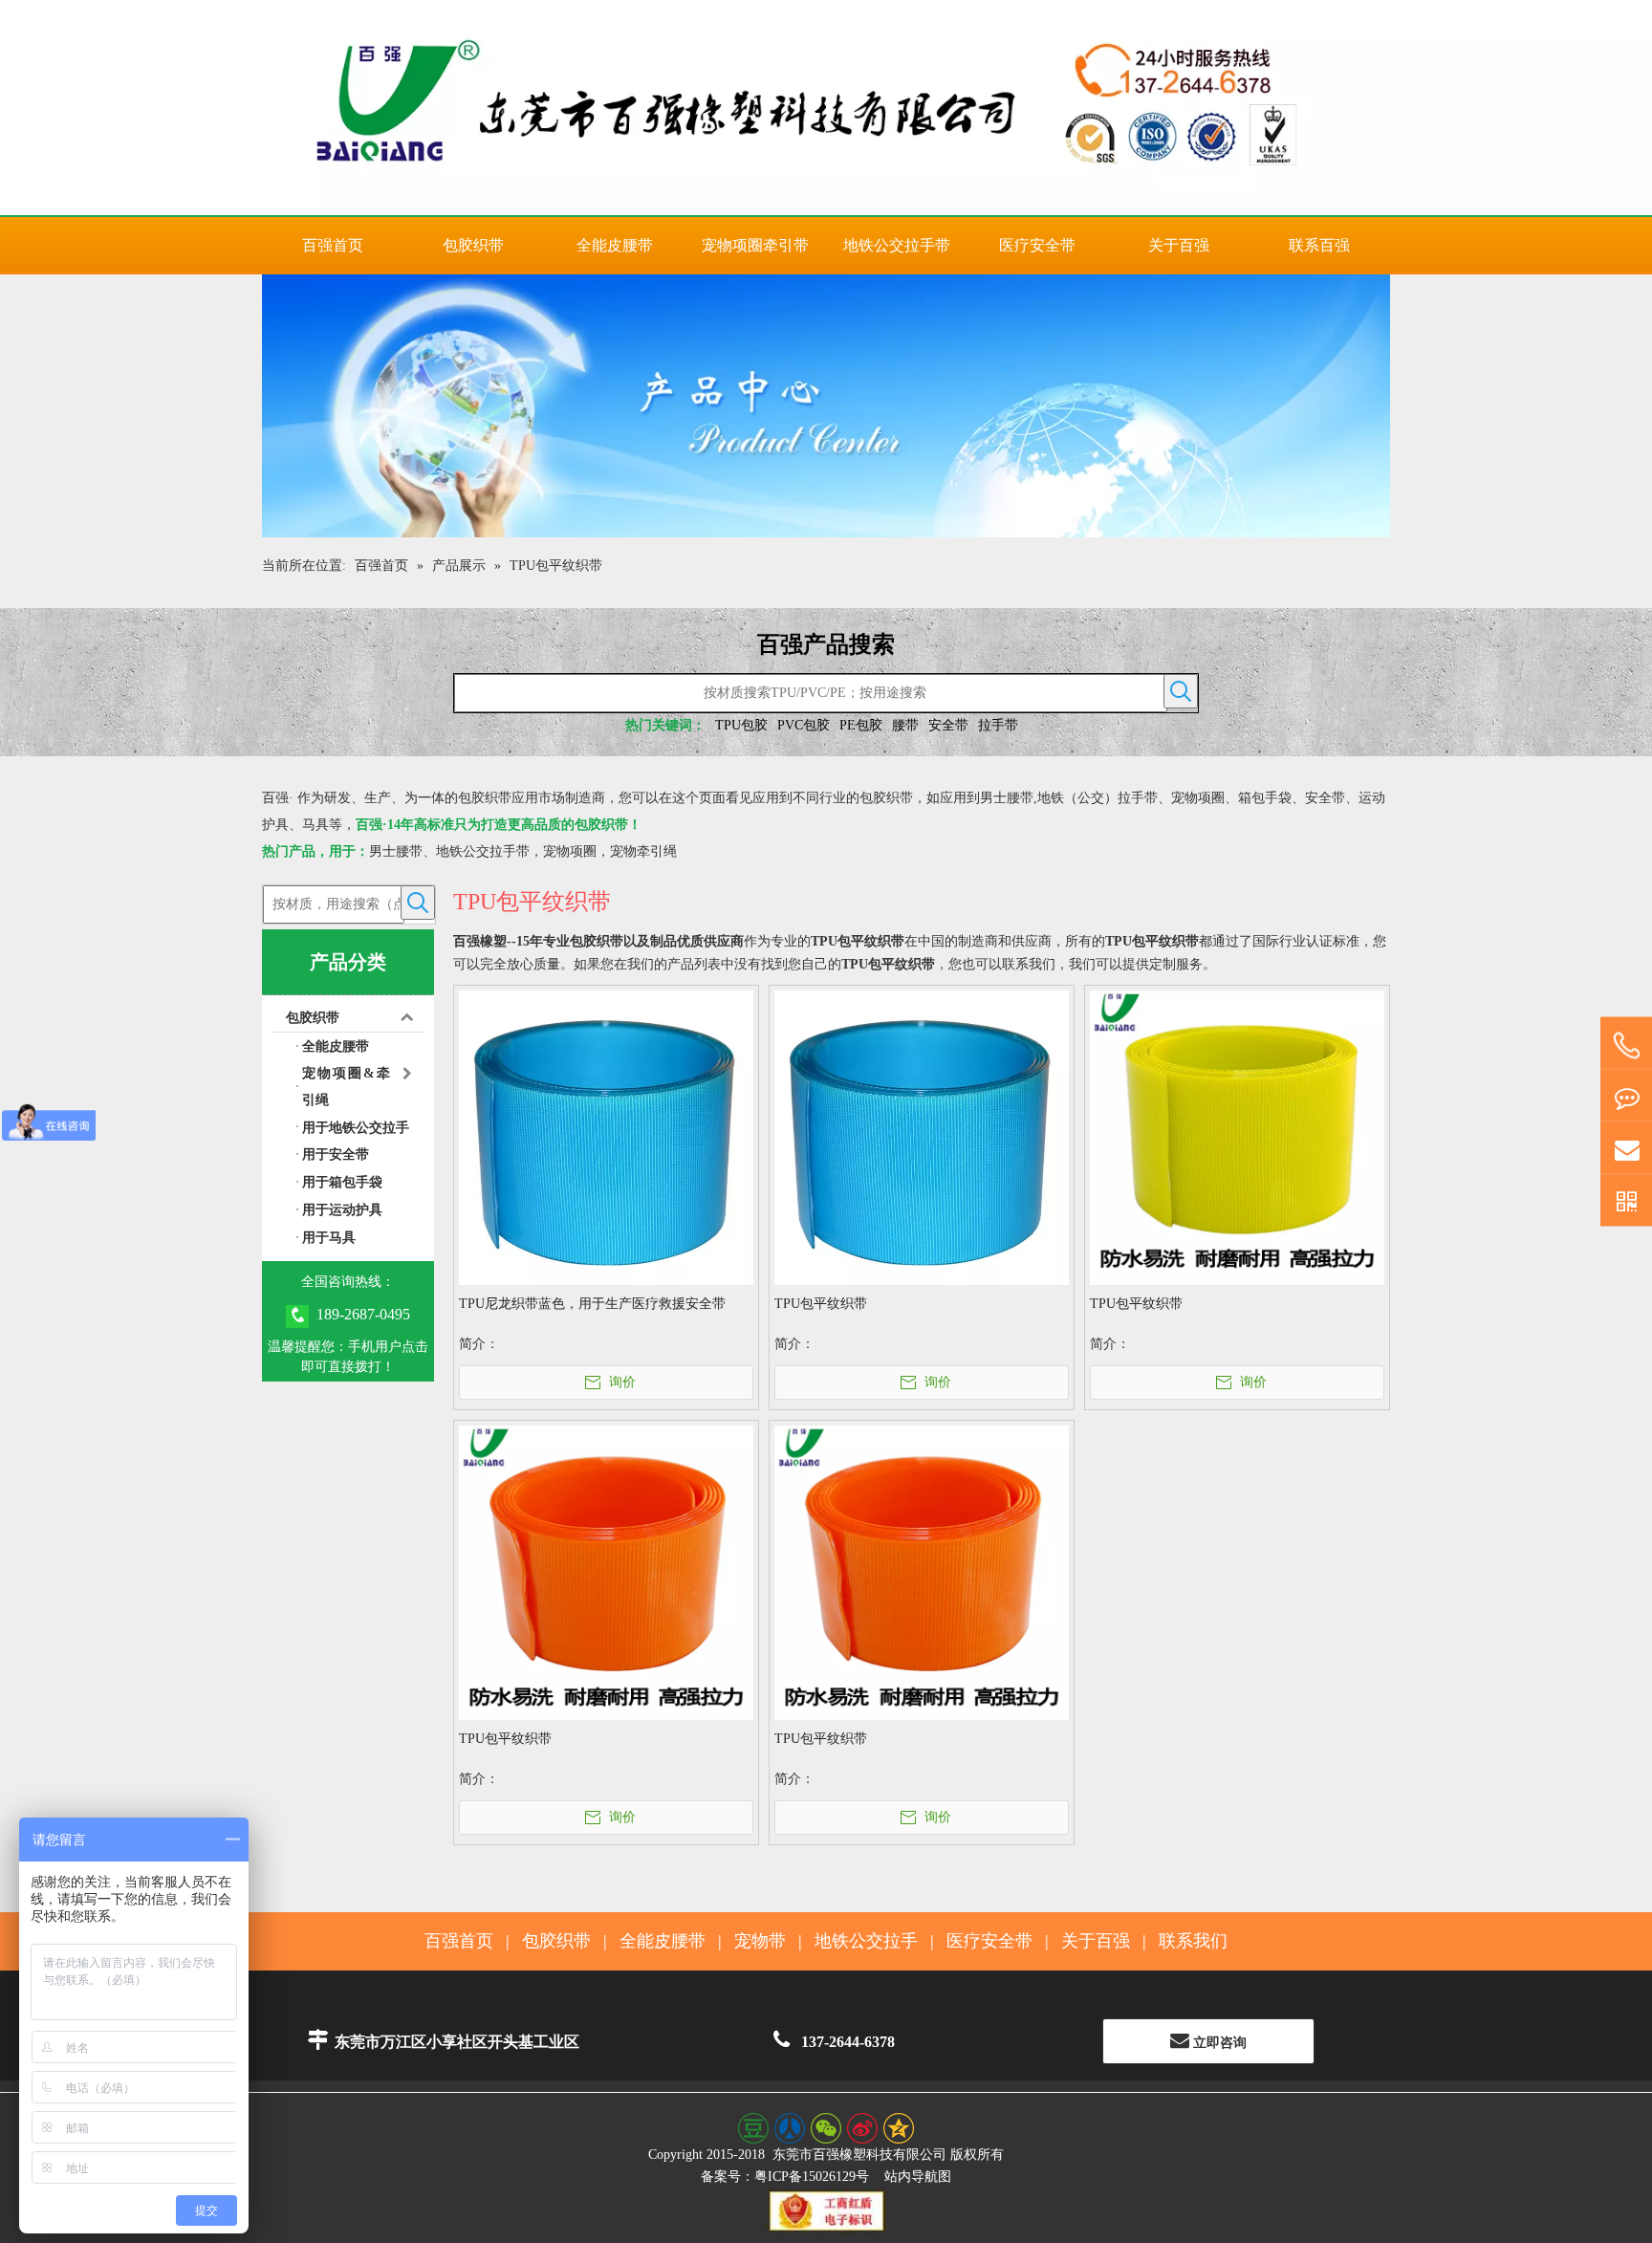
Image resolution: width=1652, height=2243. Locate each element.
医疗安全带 (989, 1941)
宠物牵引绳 (643, 851)
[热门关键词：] (1181, 691)
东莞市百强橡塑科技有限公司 (859, 2155)
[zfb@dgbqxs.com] (1626, 1149)
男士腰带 (396, 851)
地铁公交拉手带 (483, 851)
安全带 (948, 725)
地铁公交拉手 (866, 1941)
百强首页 (459, 1941)
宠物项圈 (570, 851)
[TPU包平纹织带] (922, 1137)
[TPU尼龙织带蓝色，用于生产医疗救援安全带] (606, 1137)
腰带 (905, 725)
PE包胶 (861, 725)
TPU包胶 (741, 725)
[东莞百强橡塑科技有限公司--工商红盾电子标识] (826, 2210)
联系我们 (1193, 1941)
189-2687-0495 (363, 1314)
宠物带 (760, 1941)
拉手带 (998, 725)
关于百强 (1096, 1941)
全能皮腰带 (663, 1941)
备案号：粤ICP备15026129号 (785, 2177)
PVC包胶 (804, 725)
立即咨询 (1218, 2043)
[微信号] (1626, 1201)
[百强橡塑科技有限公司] (826, 108)
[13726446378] (1626, 1046)
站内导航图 (918, 2177)
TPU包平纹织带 (821, 1304)
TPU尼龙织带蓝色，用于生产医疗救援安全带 (592, 1304)
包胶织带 (313, 1018)
